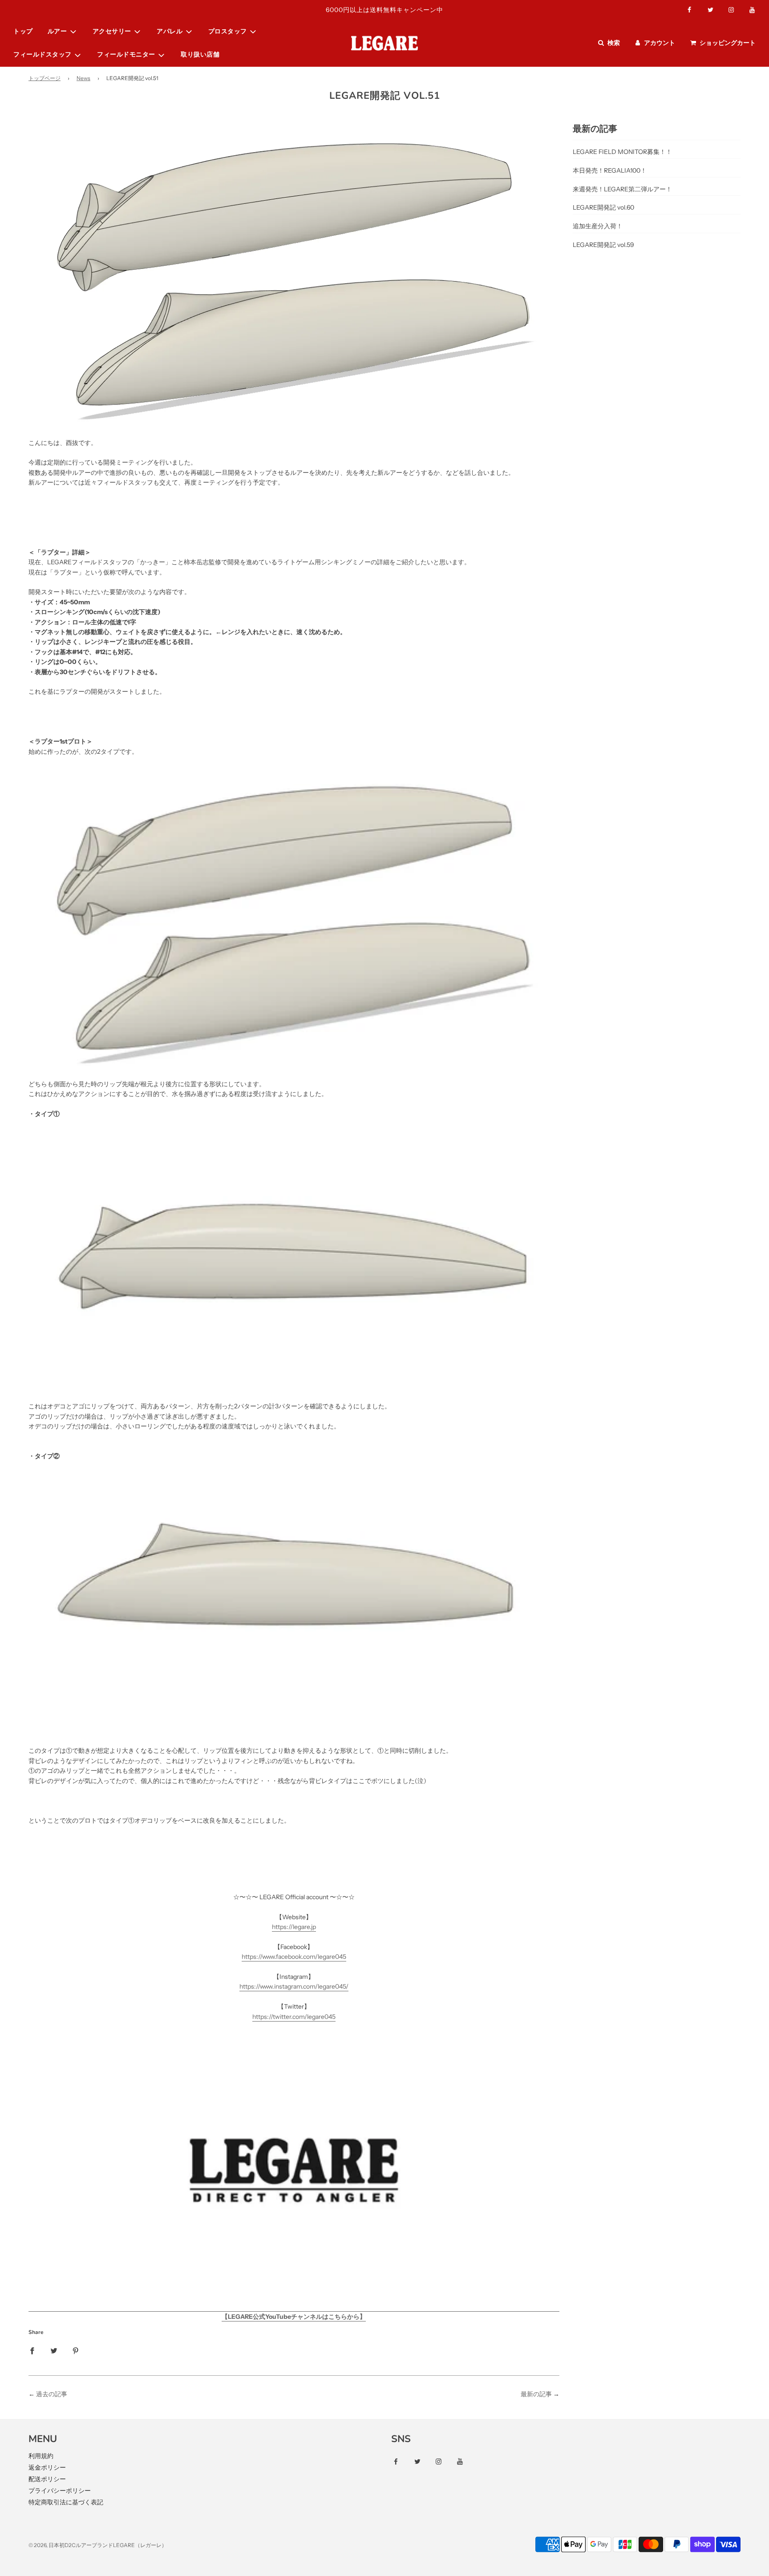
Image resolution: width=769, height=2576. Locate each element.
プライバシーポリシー (60, 2491)
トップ (23, 31)
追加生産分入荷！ (598, 226)
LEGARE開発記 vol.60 (603, 207)
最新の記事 (536, 2394)
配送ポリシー (47, 2479)
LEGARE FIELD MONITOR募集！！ (622, 152)
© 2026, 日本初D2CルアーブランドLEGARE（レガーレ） (98, 2545)
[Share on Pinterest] (76, 2350)
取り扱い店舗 (200, 55)
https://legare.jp (294, 1927)
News (83, 78)
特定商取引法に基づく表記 (66, 2502)
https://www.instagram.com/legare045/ (294, 1986)
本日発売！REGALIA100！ (610, 170)
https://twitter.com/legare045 (294, 2017)
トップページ (45, 78)
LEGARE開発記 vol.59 (603, 245)
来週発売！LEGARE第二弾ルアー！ (622, 189)
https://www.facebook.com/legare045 (294, 1957)
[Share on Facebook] (32, 2350)
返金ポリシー (47, 2467)
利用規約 (41, 2456)
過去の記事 (52, 2394)
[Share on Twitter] (54, 2350)
